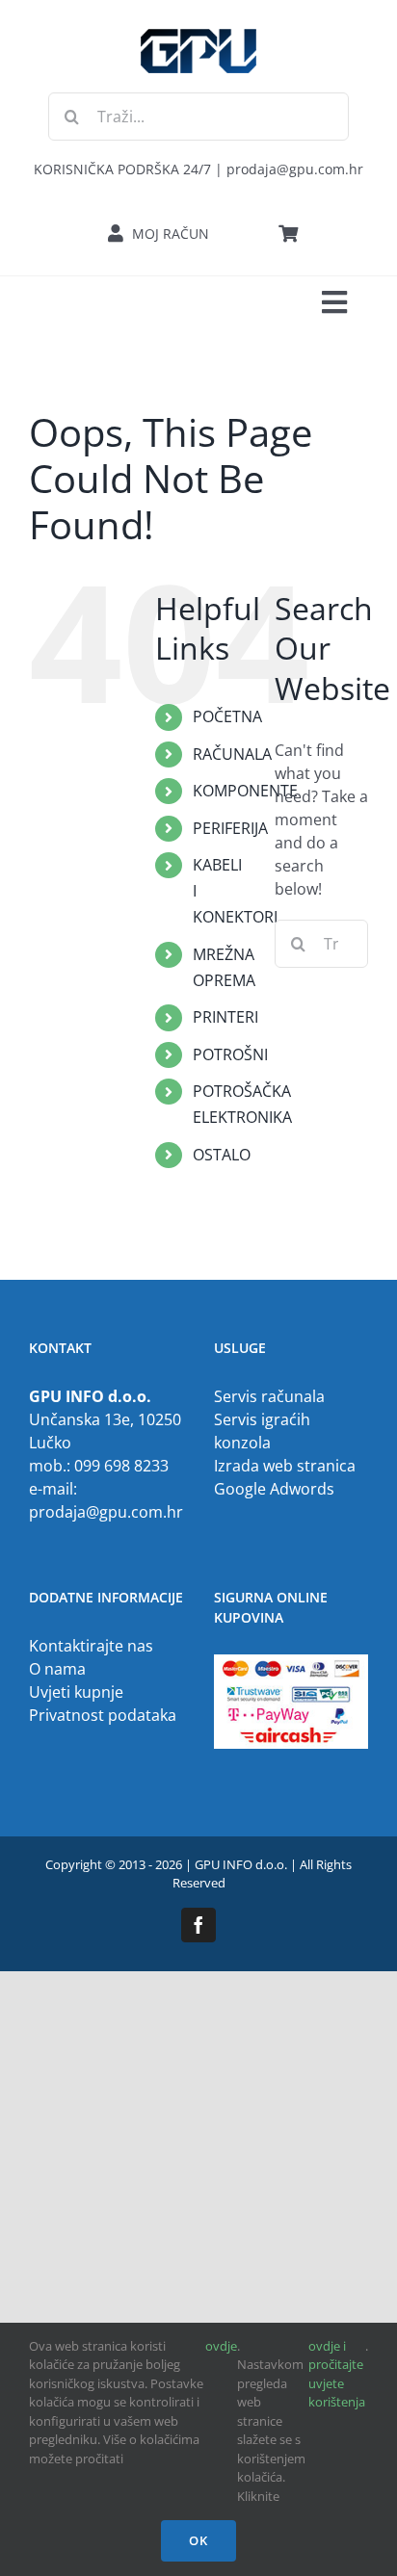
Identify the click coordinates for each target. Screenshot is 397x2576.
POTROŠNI (230, 1054)
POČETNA (227, 716)
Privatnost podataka (103, 1715)
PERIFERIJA (230, 828)
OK (198, 2540)
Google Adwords (274, 1489)
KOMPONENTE (245, 791)
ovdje (221, 2346)
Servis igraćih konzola (262, 1431)
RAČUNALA (232, 754)
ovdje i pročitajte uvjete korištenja (337, 2374)
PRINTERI (225, 1017)
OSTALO (222, 1155)
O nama (57, 1669)
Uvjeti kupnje (76, 1692)
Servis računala (269, 1396)
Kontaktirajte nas (91, 1646)
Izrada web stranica (285, 1466)
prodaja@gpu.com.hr (106, 1512)
